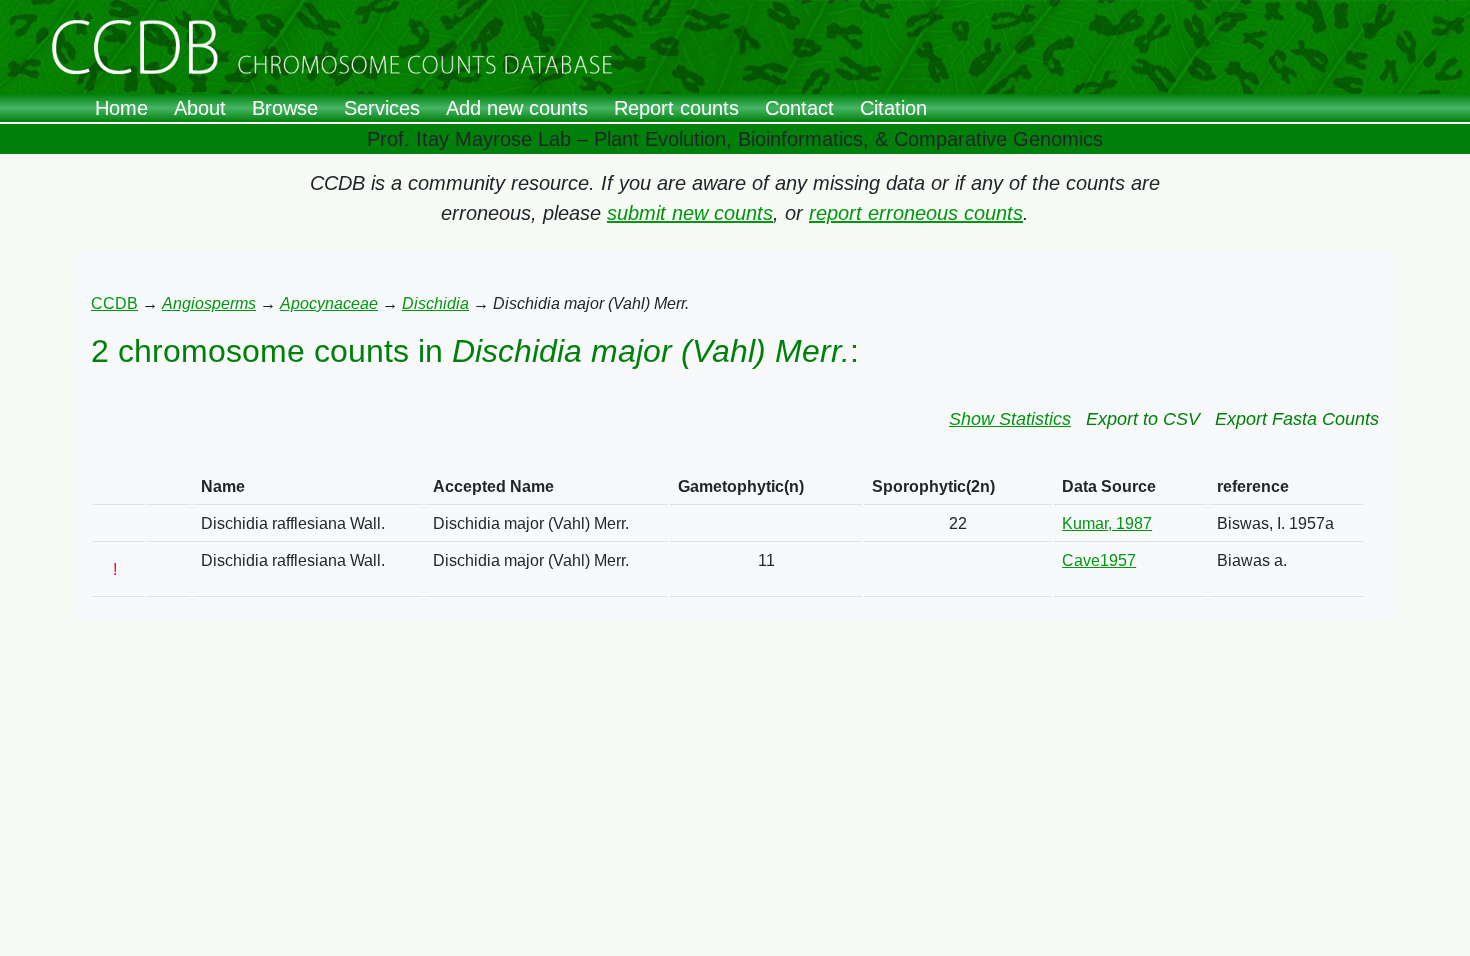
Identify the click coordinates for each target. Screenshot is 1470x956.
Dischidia (435, 303)
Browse (285, 108)
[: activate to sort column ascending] (119, 487)
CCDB (114, 303)
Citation (893, 108)
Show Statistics (1010, 419)
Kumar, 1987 (1107, 523)
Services (382, 108)
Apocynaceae (329, 303)
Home (121, 108)
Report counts (676, 108)
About (200, 108)
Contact (799, 108)
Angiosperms (209, 303)
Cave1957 (1099, 560)
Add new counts (517, 108)
